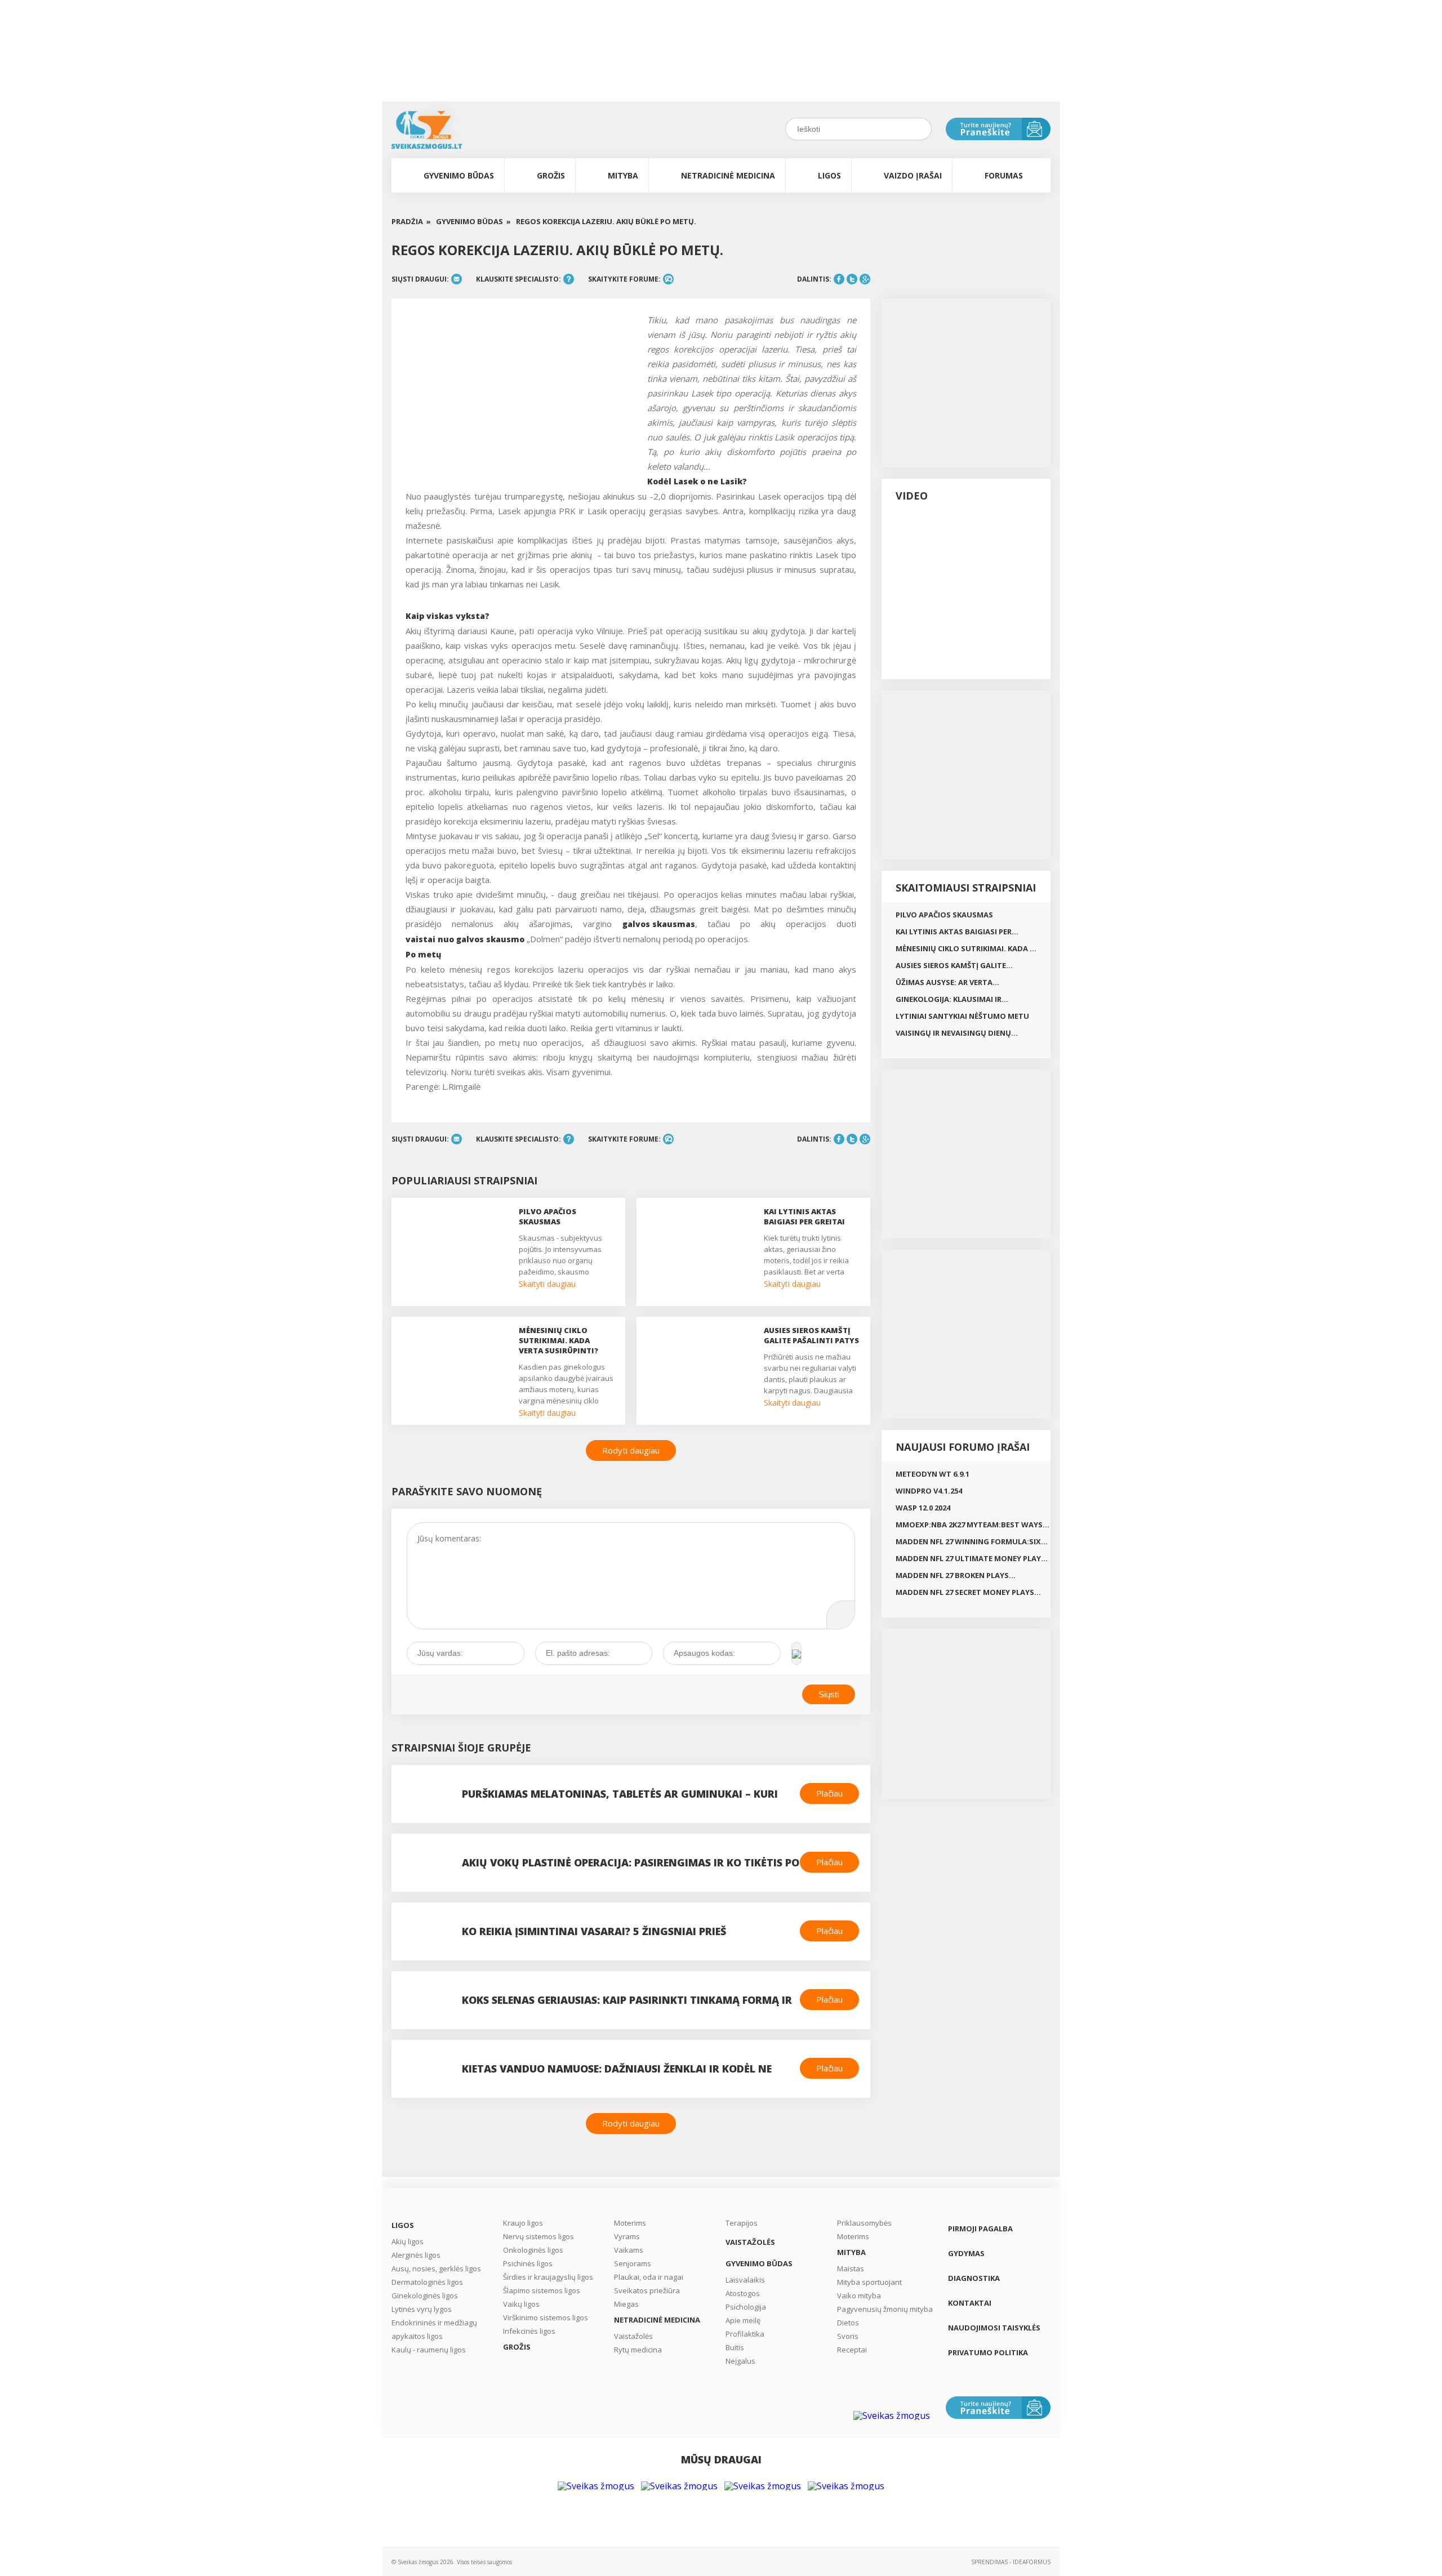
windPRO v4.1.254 (929, 1491)
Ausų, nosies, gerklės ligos (436, 2269)
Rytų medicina (638, 2350)
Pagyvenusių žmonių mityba (885, 2309)
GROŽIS (551, 175)
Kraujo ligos (523, 2223)
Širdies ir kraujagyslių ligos (548, 2277)
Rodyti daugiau (631, 1450)
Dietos (848, 2323)
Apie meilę (743, 2320)
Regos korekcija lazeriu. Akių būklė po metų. (606, 222)
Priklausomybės (864, 2223)
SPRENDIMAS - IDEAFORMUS (1011, 2562)
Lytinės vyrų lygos (422, 2309)
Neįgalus (740, 2361)
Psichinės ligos (528, 2263)
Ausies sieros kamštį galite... (954, 965)
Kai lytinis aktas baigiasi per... (957, 932)
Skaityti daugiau (547, 1284)
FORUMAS (1004, 175)
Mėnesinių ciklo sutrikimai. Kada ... (966, 948)
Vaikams (629, 2250)
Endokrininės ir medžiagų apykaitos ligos (434, 2329)
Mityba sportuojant (869, 2282)
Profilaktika (745, 2334)
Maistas (851, 2269)
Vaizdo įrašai (913, 175)
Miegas (626, 2304)
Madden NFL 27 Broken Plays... (956, 1575)
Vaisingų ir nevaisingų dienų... (957, 1033)
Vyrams (627, 2236)
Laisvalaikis (745, 2280)
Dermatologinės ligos (427, 2282)
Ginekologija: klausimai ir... (952, 999)
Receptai (852, 2350)
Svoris (848, 2336)
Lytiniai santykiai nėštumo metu (962, 1016)
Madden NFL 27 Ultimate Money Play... (972, 1558)
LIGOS (829, 175)
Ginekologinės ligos (425, 2296)
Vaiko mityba (859, 2296)
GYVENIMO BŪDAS (459, 175)
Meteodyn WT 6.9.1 (933, 1474)
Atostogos (743, 2293)
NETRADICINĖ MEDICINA (728, 175)
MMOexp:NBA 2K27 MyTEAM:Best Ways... (973, 1525)
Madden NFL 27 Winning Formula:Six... (972, 1541)
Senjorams (633, 2263)
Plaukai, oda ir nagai (649, 2277)
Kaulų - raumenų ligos (429, 2350)
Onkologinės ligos (533, 2250)
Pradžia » (411, 222)
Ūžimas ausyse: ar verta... (947, 982)
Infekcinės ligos (529, 2331)
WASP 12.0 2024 (923, 1508)
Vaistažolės (633, 2336)
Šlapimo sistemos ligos (542, 2290)
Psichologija (746, 2307)
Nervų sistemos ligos (538, 2236)
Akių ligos (408, 2241)
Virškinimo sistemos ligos (546, 2317)
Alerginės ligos (416, 2255)
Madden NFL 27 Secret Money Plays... (968, 1592)
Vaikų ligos (521, 2304)
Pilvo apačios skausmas (944, 915)
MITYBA (623, 175)
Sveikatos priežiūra (647, 2290)
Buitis (735, 2347)
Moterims (630, 2223)
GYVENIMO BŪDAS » (473, 222)
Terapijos (742, 2223)
